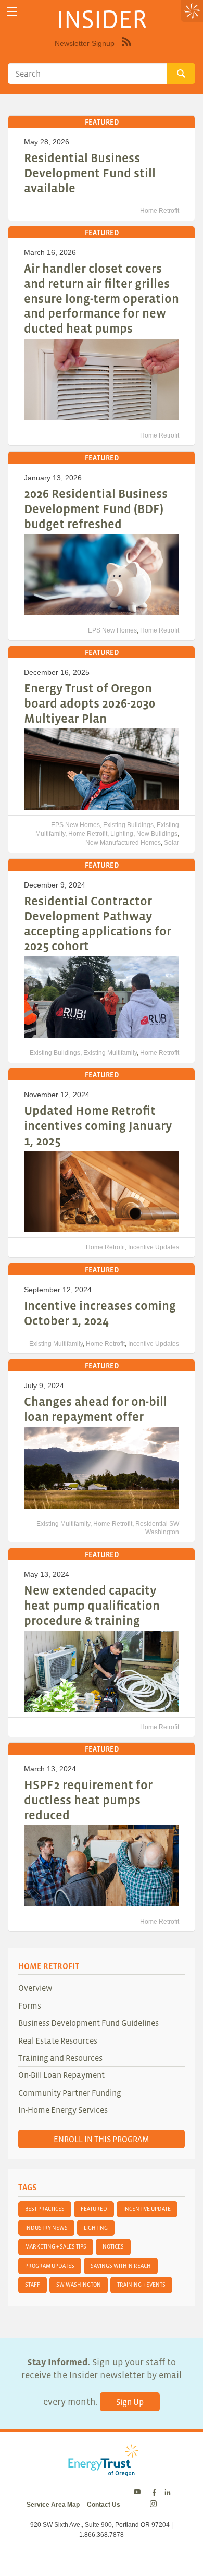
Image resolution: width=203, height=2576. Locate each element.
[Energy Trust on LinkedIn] (168, 2493)
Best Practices (45, 2209)
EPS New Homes (112, 630)
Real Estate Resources (58, 2040)
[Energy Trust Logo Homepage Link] (102, 2471)
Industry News (46, 2228)
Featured (94, 2209)
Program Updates (50, 2266)
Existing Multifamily (110, 1053)
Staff (33, 2285)
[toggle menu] (12, 12)
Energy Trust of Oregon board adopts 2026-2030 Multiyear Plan (90, 703)
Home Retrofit (160, 211)
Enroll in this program (102, 2139)
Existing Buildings (128, 825)
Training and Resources (60, 2058)
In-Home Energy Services (63, 2110)
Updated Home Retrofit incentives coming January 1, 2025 (98, 1126)
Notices (113, 2246)
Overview (35, 1988)
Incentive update (147, 2209)
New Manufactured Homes (123, 843)
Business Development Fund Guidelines (88, 2023)
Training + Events (141, 2285)
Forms (30, 2006)
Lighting (122, 834)
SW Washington (79, 2285)
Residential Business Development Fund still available (90, 173)
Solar (172, 843)
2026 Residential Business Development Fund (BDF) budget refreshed (96, 509)
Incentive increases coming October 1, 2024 (100, 1313)
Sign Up (130, 2402)
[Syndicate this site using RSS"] (126, 50)
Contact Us (104, 2505)
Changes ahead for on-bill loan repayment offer (96, 1409)
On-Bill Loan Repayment (61, 2075)
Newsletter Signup (85, 43)
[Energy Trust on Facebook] (154, 2493)
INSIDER (102, 19)
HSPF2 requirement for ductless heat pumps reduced (88, 1800)
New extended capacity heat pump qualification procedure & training (92, 1605)
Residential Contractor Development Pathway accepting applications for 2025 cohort (98, 923)
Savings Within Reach (121, 2266)
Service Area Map (53, 2505)
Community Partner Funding (70, 2093)
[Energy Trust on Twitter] (139, 2493)
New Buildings (157, 834)
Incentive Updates (154, 1247)
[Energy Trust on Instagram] (155, 2505)
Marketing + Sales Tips (56, 2246)
